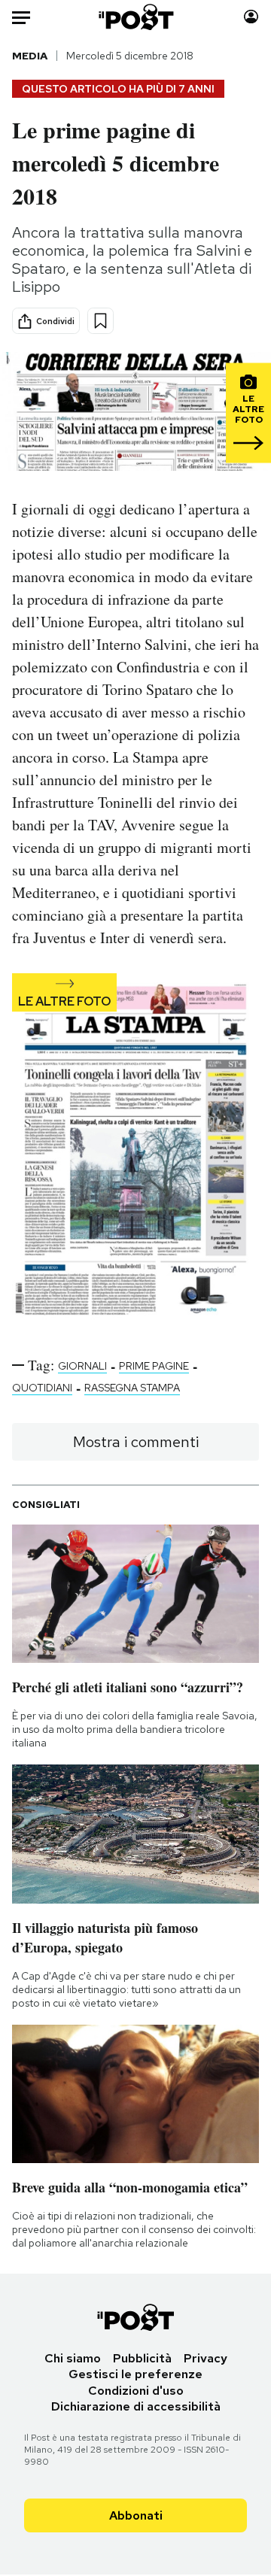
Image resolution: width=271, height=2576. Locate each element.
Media (30, 56)
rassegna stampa (132, 1388)
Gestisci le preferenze (135, 2374)
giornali (82, 1366)
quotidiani (42, 1388)
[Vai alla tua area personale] (251, 17)
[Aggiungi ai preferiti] (100, 321)
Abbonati (136, 2515)
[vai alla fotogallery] (135, 1152)
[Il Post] (136, 17)
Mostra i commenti (136, 1442)
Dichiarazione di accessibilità (136, 2406)
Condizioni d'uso (136, 2391)
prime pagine (154, 1366)
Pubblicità (142, 2358)
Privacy (206, 2358)
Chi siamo (73, 2358)
